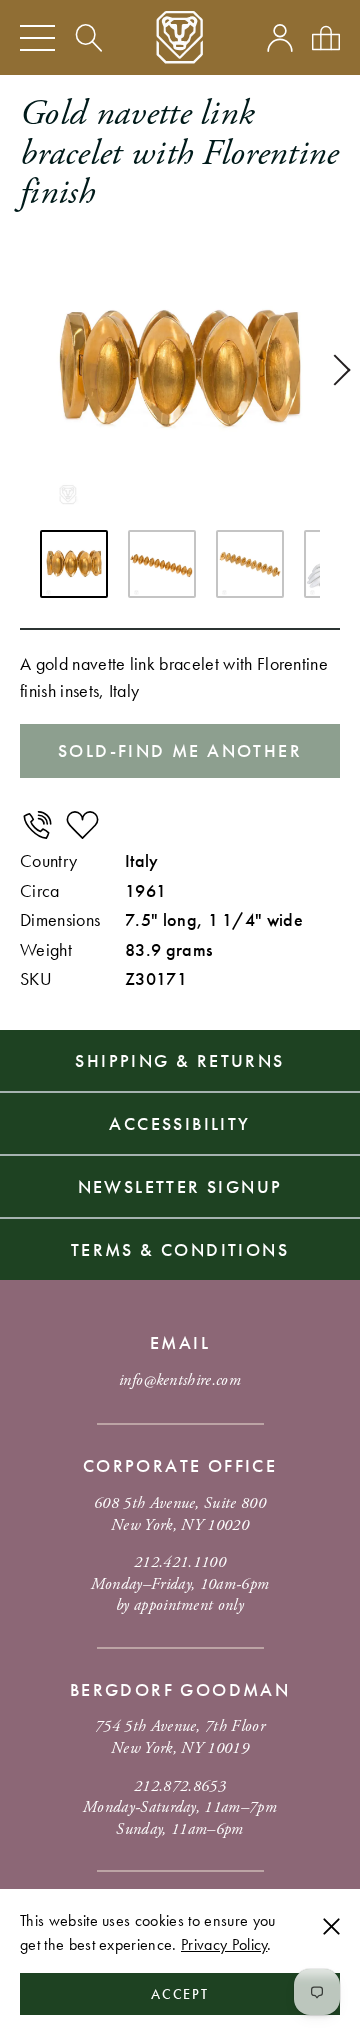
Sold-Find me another (180, 750)
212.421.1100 (180, 1562)
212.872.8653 (180, 1786)
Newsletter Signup (180, 1186)
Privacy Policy (224, 1944)
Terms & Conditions (180, 1249)
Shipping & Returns (179, 1060)
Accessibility (179, 1123)
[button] (335, 370)
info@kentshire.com (180, 1380)
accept (180, 1994)
